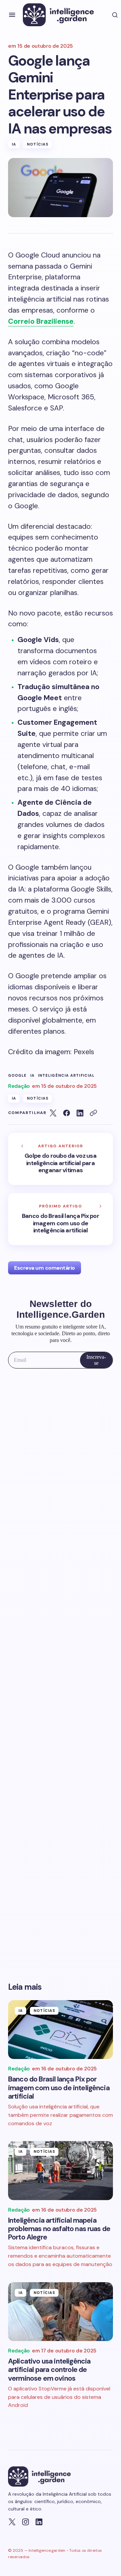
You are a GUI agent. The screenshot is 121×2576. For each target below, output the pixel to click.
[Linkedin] (39, 2522)
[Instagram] (26, 2522)
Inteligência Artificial (66, 1076)
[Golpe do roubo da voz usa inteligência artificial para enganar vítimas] (61, 1159)
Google (17, 1076)
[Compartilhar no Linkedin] (80, 1113)
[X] (12, 2522)
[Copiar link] (93, 1113)
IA (14, 144)
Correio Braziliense (41, 321)
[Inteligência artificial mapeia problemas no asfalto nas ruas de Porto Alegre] (61, 2171)
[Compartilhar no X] (53, 1113)
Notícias (38, 144)
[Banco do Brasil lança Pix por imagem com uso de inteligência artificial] (61, 1219)
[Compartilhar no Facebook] (67, 1113)
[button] (12, 15)
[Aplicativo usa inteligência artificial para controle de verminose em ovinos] (61, 2312)
